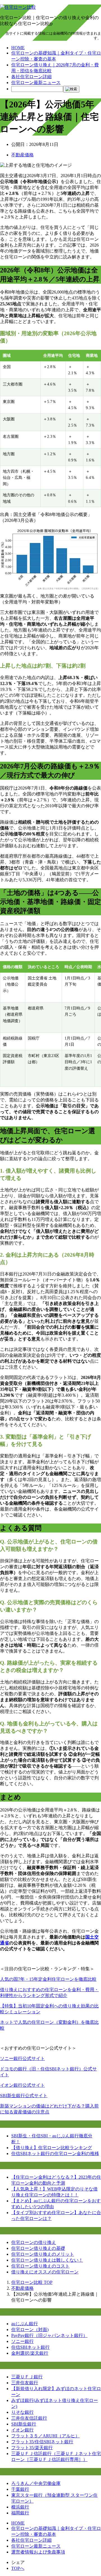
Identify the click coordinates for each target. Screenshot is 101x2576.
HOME (18, 48)
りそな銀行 (22, 2412)
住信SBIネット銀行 (30, 2347)
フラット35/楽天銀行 (32, 2448)
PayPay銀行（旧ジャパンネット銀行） (49, 2335)
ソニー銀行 (22, 2341)
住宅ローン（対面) (30, 2330)
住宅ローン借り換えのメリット (43, 2254)
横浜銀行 (20, 2507)
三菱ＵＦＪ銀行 (27, 2377)
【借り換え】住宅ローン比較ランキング (52, 2148)
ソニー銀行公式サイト (22, 2058)
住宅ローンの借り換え (34, 2242)
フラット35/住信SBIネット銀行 (42, 2442)
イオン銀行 (22, 2430)
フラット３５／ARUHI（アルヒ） (45, 2436)
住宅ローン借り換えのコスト (40, 2266)
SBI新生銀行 (24, 2424)
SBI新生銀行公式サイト (24, 2096)
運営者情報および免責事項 (38, 2552)
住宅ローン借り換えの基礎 (38, 2248)
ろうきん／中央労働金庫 (36, 2483)
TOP (32, 2282)
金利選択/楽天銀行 (30, 2353)
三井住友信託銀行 (29, 2418)
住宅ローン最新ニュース (36, 83)
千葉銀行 (20, 2489)
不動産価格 (22, 155)
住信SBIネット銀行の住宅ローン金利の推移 (55, 2154)
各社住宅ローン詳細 (31, 77)
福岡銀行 (20, 2513)
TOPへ (18, 2568)
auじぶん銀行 (25, 2324)
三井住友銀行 (25, 2383)
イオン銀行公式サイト (22, 2085)
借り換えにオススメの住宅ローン (45, 2272)
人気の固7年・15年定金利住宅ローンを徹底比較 (48, 1979)
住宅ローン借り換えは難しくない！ (47, 2260)
